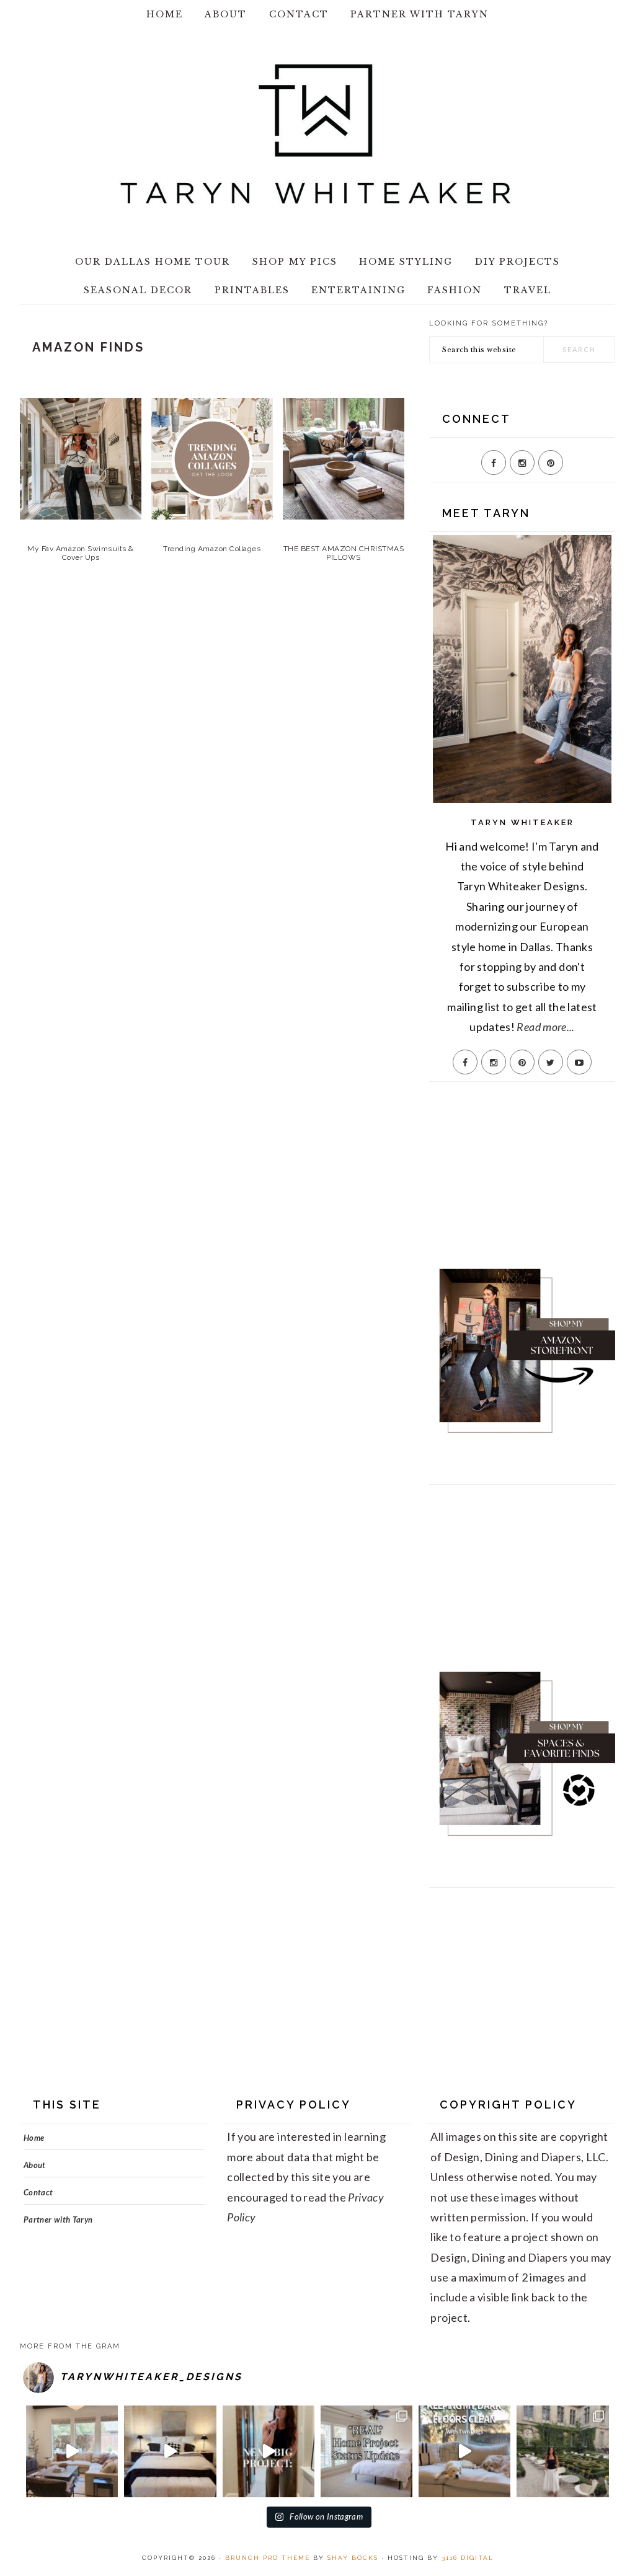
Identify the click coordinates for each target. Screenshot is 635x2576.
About (35, 2165)
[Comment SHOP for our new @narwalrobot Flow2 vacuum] (464, 2451)
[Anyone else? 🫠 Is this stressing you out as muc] (366, 2451)
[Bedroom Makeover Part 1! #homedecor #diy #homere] (170, 2451)
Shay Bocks (353, 2558)
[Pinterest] (551, 463)
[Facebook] (494, 463)
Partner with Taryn (58, 2220)
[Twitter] (551, 1062)
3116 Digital (468, 2558)
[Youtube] (579, 1062)
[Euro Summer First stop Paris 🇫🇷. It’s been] (562, 2451)
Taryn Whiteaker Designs (317, 134)
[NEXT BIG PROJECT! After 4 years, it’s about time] (269, 2451)
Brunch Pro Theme (268, 2558)
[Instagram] (522, 463)
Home (34, 2138)
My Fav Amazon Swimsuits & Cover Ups (81, 553)
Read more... (545, 1027)
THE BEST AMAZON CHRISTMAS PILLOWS (344, 553)
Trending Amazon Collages (212, 549)
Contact (38, 2192)
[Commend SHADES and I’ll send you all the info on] (72, 2451)
